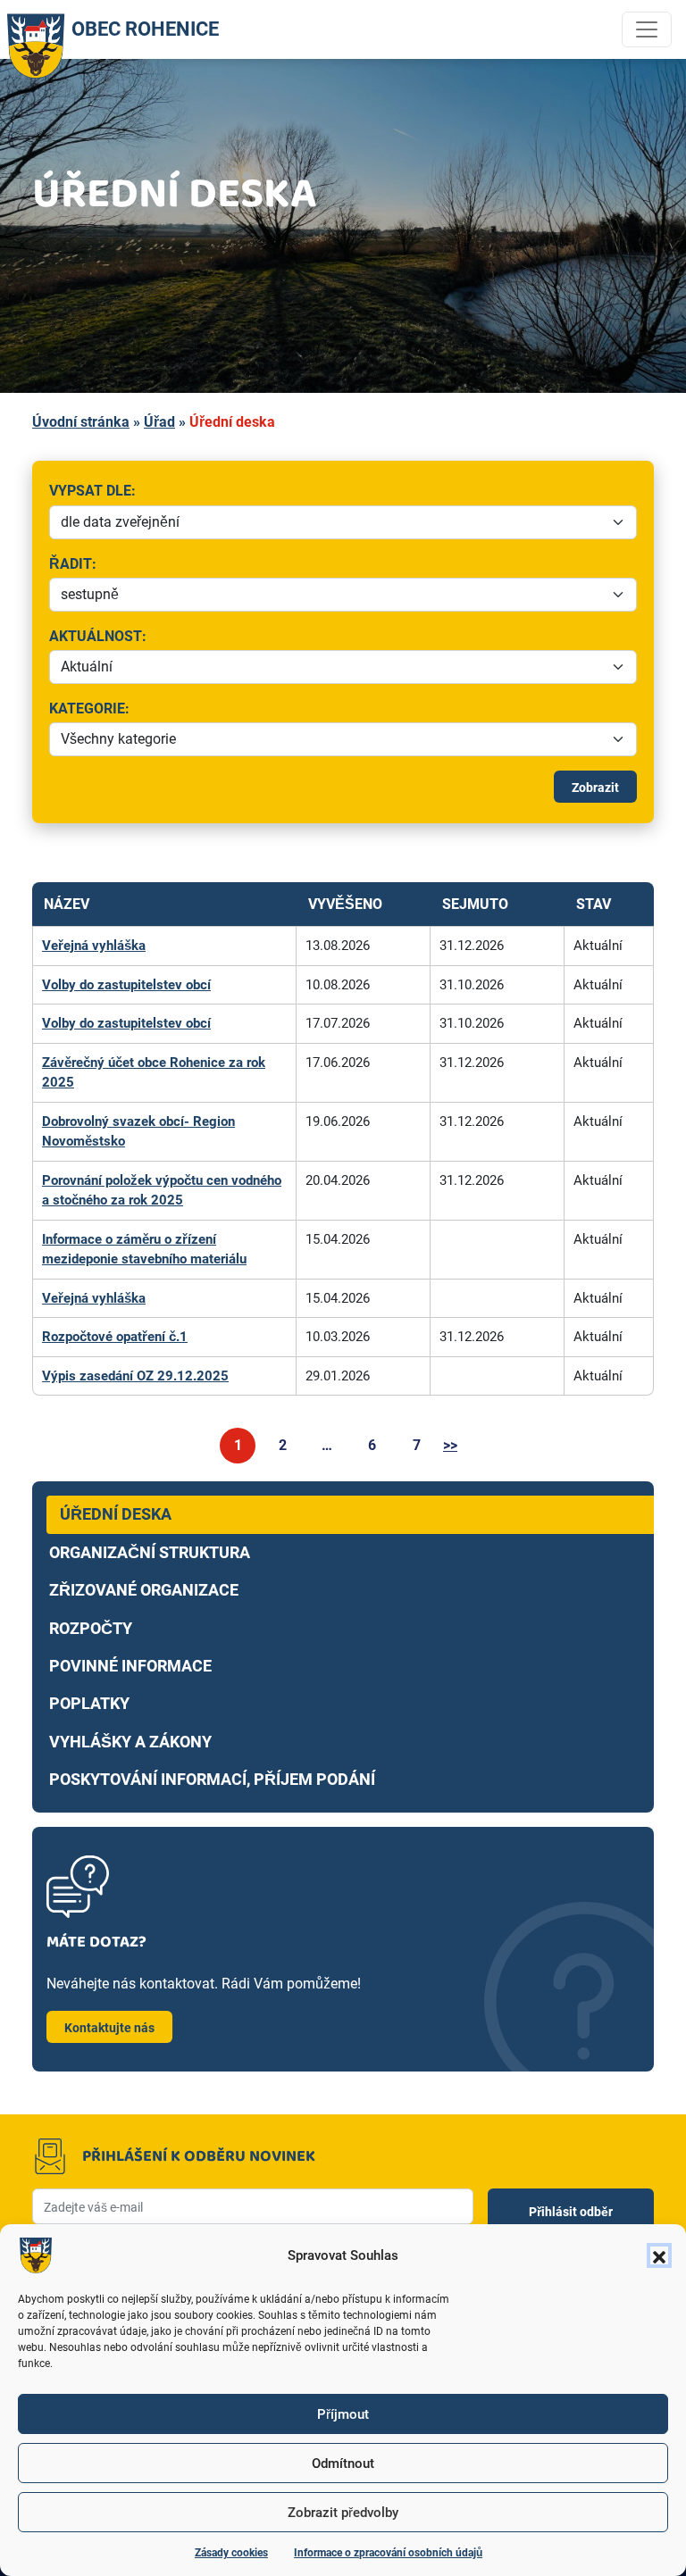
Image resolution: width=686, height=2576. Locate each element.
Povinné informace (130, 1666)
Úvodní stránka (81, 422)
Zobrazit (595, 788)
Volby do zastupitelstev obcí (126, 985)
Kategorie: (133, 710)
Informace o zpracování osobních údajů (388, 2553)
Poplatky (89, 1704)
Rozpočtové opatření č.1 (115, 1337)
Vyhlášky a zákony (130, 1742)
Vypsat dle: (226, 492)
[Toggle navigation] (647, 29)
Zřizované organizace (144, 1590)
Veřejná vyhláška (94, 946)
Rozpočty (91, 1629)
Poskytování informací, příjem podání (212, 1780)
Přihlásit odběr (571, 2212)
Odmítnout (343, 2463)
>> (450, 1445)
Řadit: (166, 565)
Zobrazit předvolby (343, 2513)
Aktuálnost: (265, 638)
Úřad (159, 422)
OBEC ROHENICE (145, 29)
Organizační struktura (150, 1553)
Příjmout (343, 2414)
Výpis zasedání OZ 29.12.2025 (135, 1376)
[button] (659, 2255)
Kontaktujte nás (109, 2028)
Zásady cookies (231, 2553)
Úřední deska (116, 1514)
